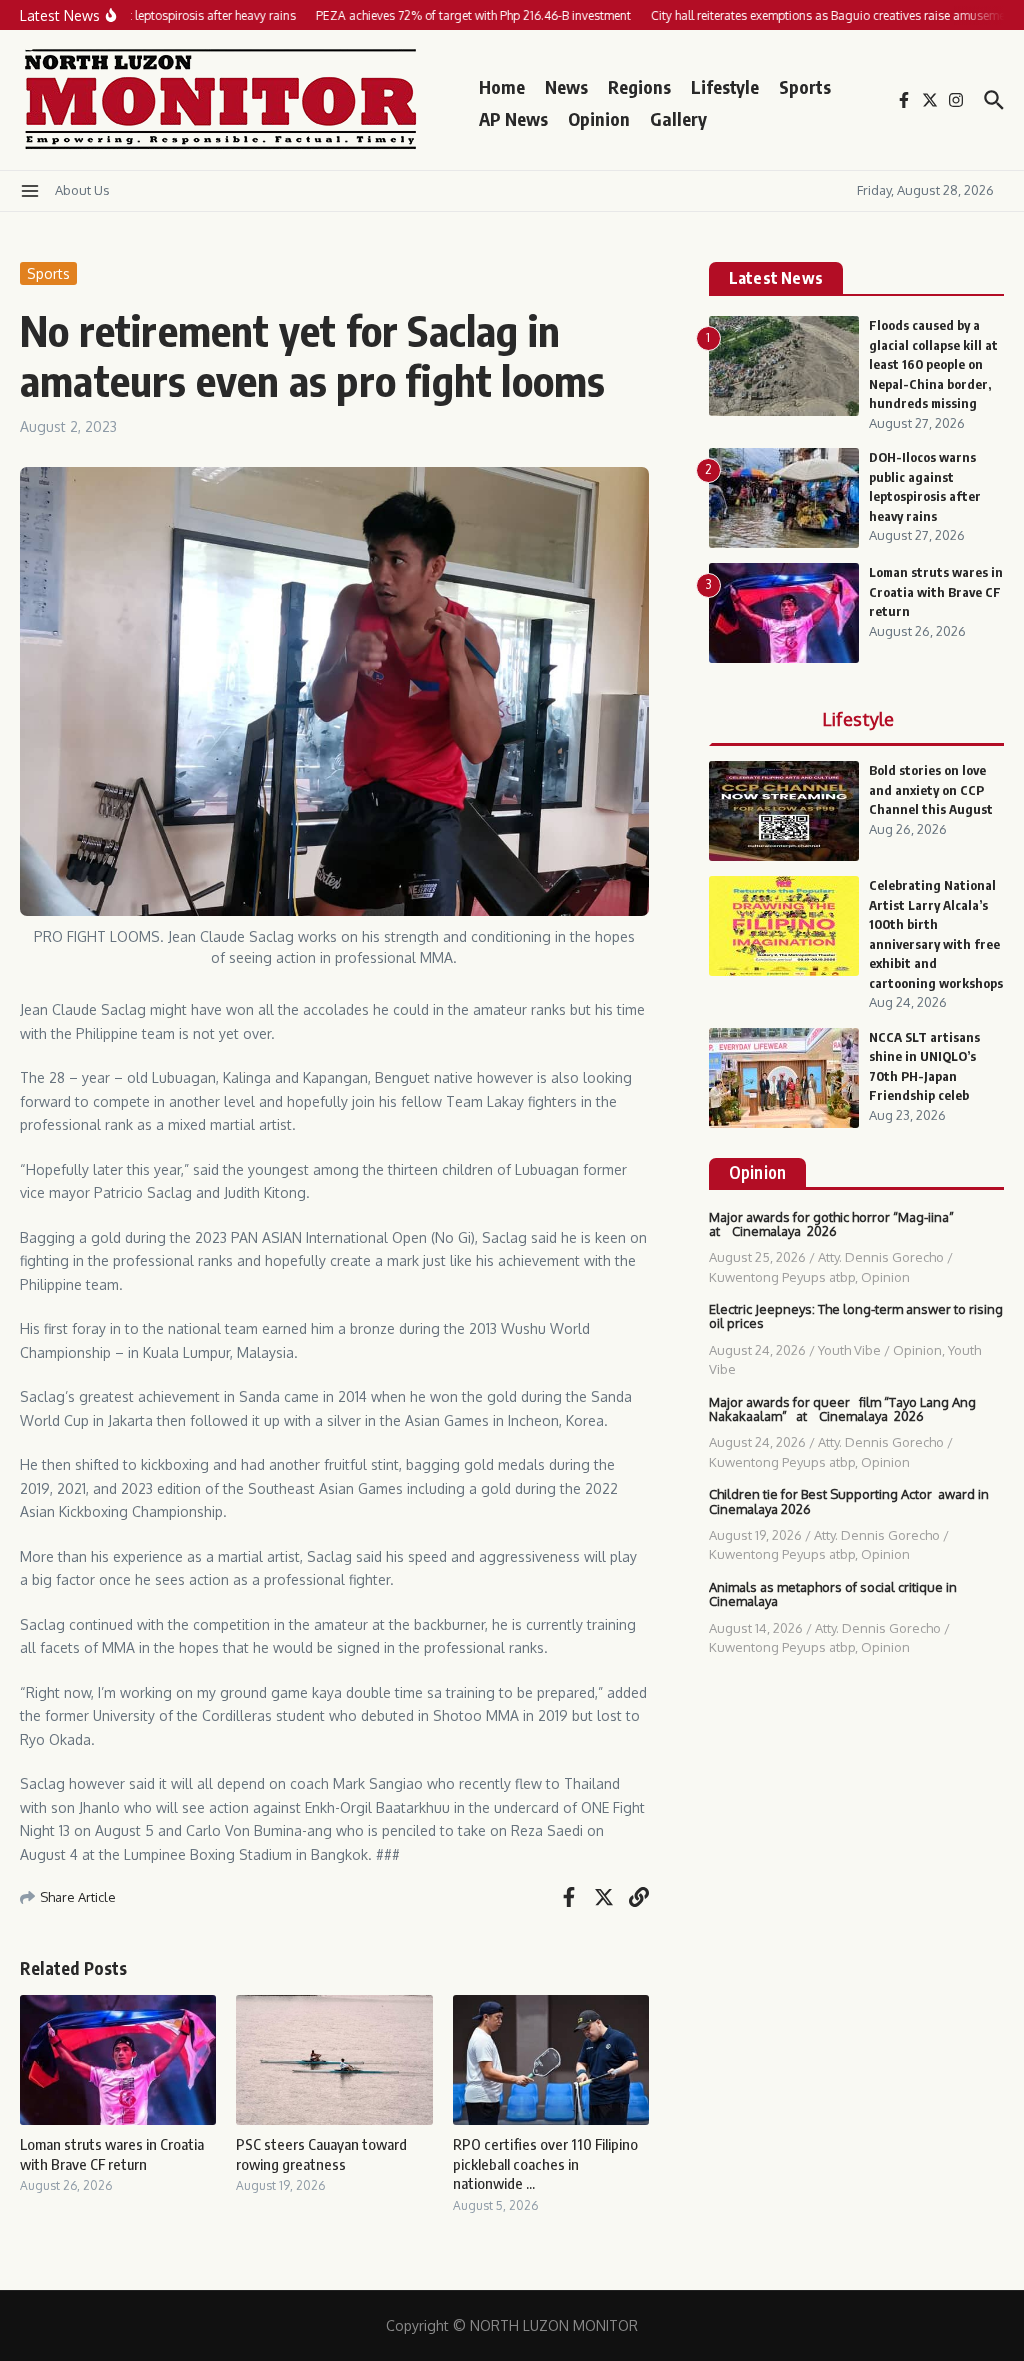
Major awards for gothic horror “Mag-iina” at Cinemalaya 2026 (831, 1224)
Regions (639, 86)
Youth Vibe (849, 1350)
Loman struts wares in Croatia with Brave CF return (112, 2154)
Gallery (678, 118)
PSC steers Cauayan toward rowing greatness (321, 2154)
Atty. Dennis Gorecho (881, 1257)
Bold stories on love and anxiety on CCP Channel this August (931, 789)
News (566, 86)
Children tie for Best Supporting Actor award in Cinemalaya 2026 (849, 1501)
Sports (805, 86)
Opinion (599, 118)
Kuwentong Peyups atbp (782, 1277)
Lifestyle (725, 86)
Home (502, 86)
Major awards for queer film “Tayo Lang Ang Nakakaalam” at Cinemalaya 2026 (842, 1409)
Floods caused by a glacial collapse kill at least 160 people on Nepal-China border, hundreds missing (933, 364)
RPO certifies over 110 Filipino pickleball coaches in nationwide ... (545, 2163)
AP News (513, 118)
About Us (82, 190)
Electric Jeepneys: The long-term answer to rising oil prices (856, 1316)
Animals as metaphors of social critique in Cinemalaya (833, 1594)
